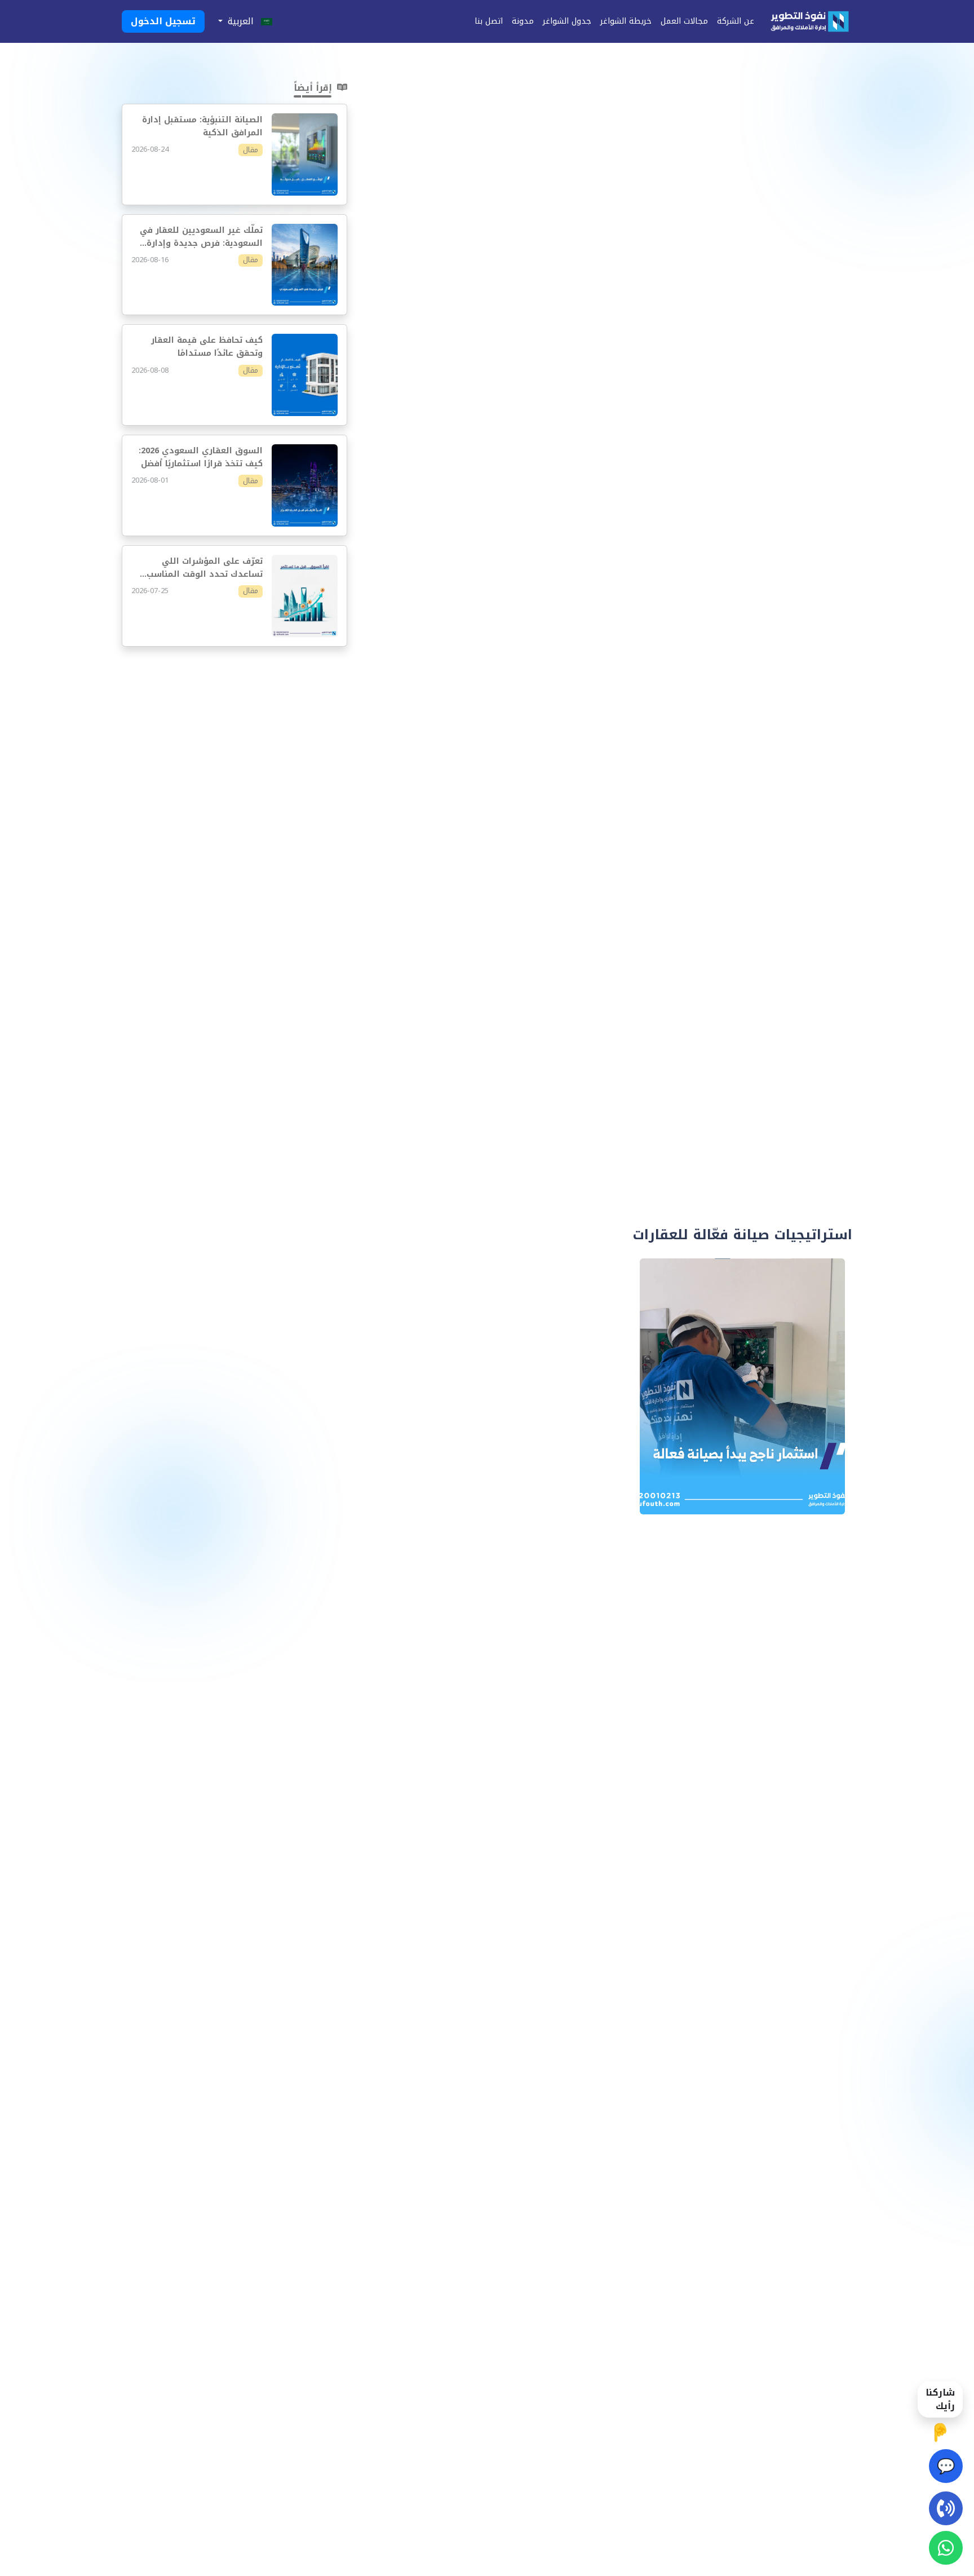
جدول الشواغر (567, 21)
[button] (245, 21)
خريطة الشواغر (626, 21)
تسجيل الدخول (163, 21)
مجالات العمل (684, 21)
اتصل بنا (489, 21)
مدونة (523, 21)
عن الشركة (736, 21)
